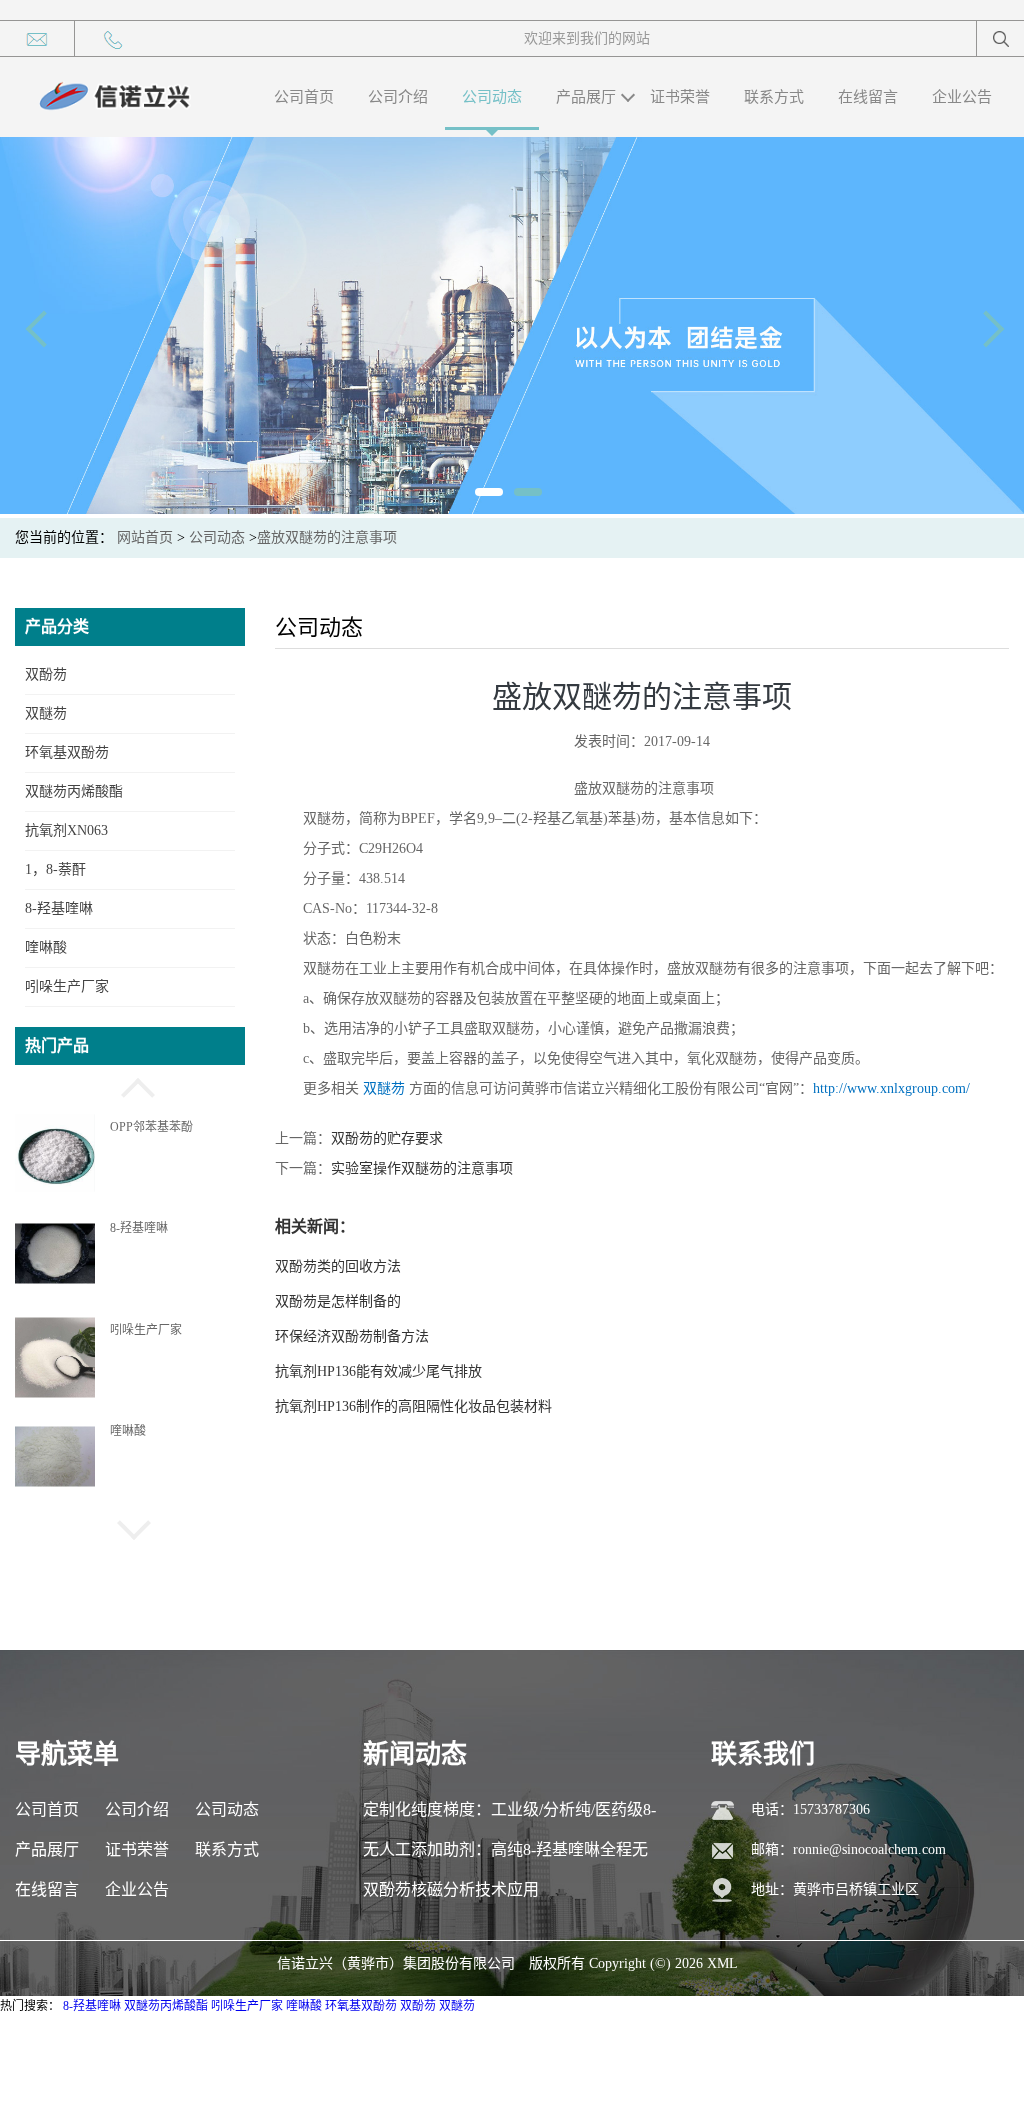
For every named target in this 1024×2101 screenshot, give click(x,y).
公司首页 (304, 97)
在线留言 (868, 97)
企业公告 (962, 97)
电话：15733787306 (810, 1809)
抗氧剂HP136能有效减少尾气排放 (378, 1371)
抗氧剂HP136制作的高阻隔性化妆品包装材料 (413, 1406)
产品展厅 (586, 97)
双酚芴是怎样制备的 (338, 1301)
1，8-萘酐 (55, 869)
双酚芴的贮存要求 (387, 1138)
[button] (130, 1085)
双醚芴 (46, 713)
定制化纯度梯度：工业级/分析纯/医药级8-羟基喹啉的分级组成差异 (509, 1815)
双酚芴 (46, 674)
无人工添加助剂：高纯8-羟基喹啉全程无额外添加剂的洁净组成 (505, 1855)
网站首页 (145, 537)
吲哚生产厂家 (67, 986)
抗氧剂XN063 (66, 830)
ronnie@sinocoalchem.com (869, 1849)
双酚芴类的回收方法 (338, 1266)
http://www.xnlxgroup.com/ (891, 1088)
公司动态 (492, 97)
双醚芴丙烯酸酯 (74, 791)
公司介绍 (398, 97)
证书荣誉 (680, 97)
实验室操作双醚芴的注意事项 (422, 1168)
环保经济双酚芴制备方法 (352, 1336)
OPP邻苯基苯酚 (151, 1127)
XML (722, 1963)
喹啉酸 (46, 947)
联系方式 (774, 97)
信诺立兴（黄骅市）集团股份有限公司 (396, 1963)
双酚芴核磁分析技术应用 (451, 1889)
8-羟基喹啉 (59, 908)
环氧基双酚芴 (67, 752)
